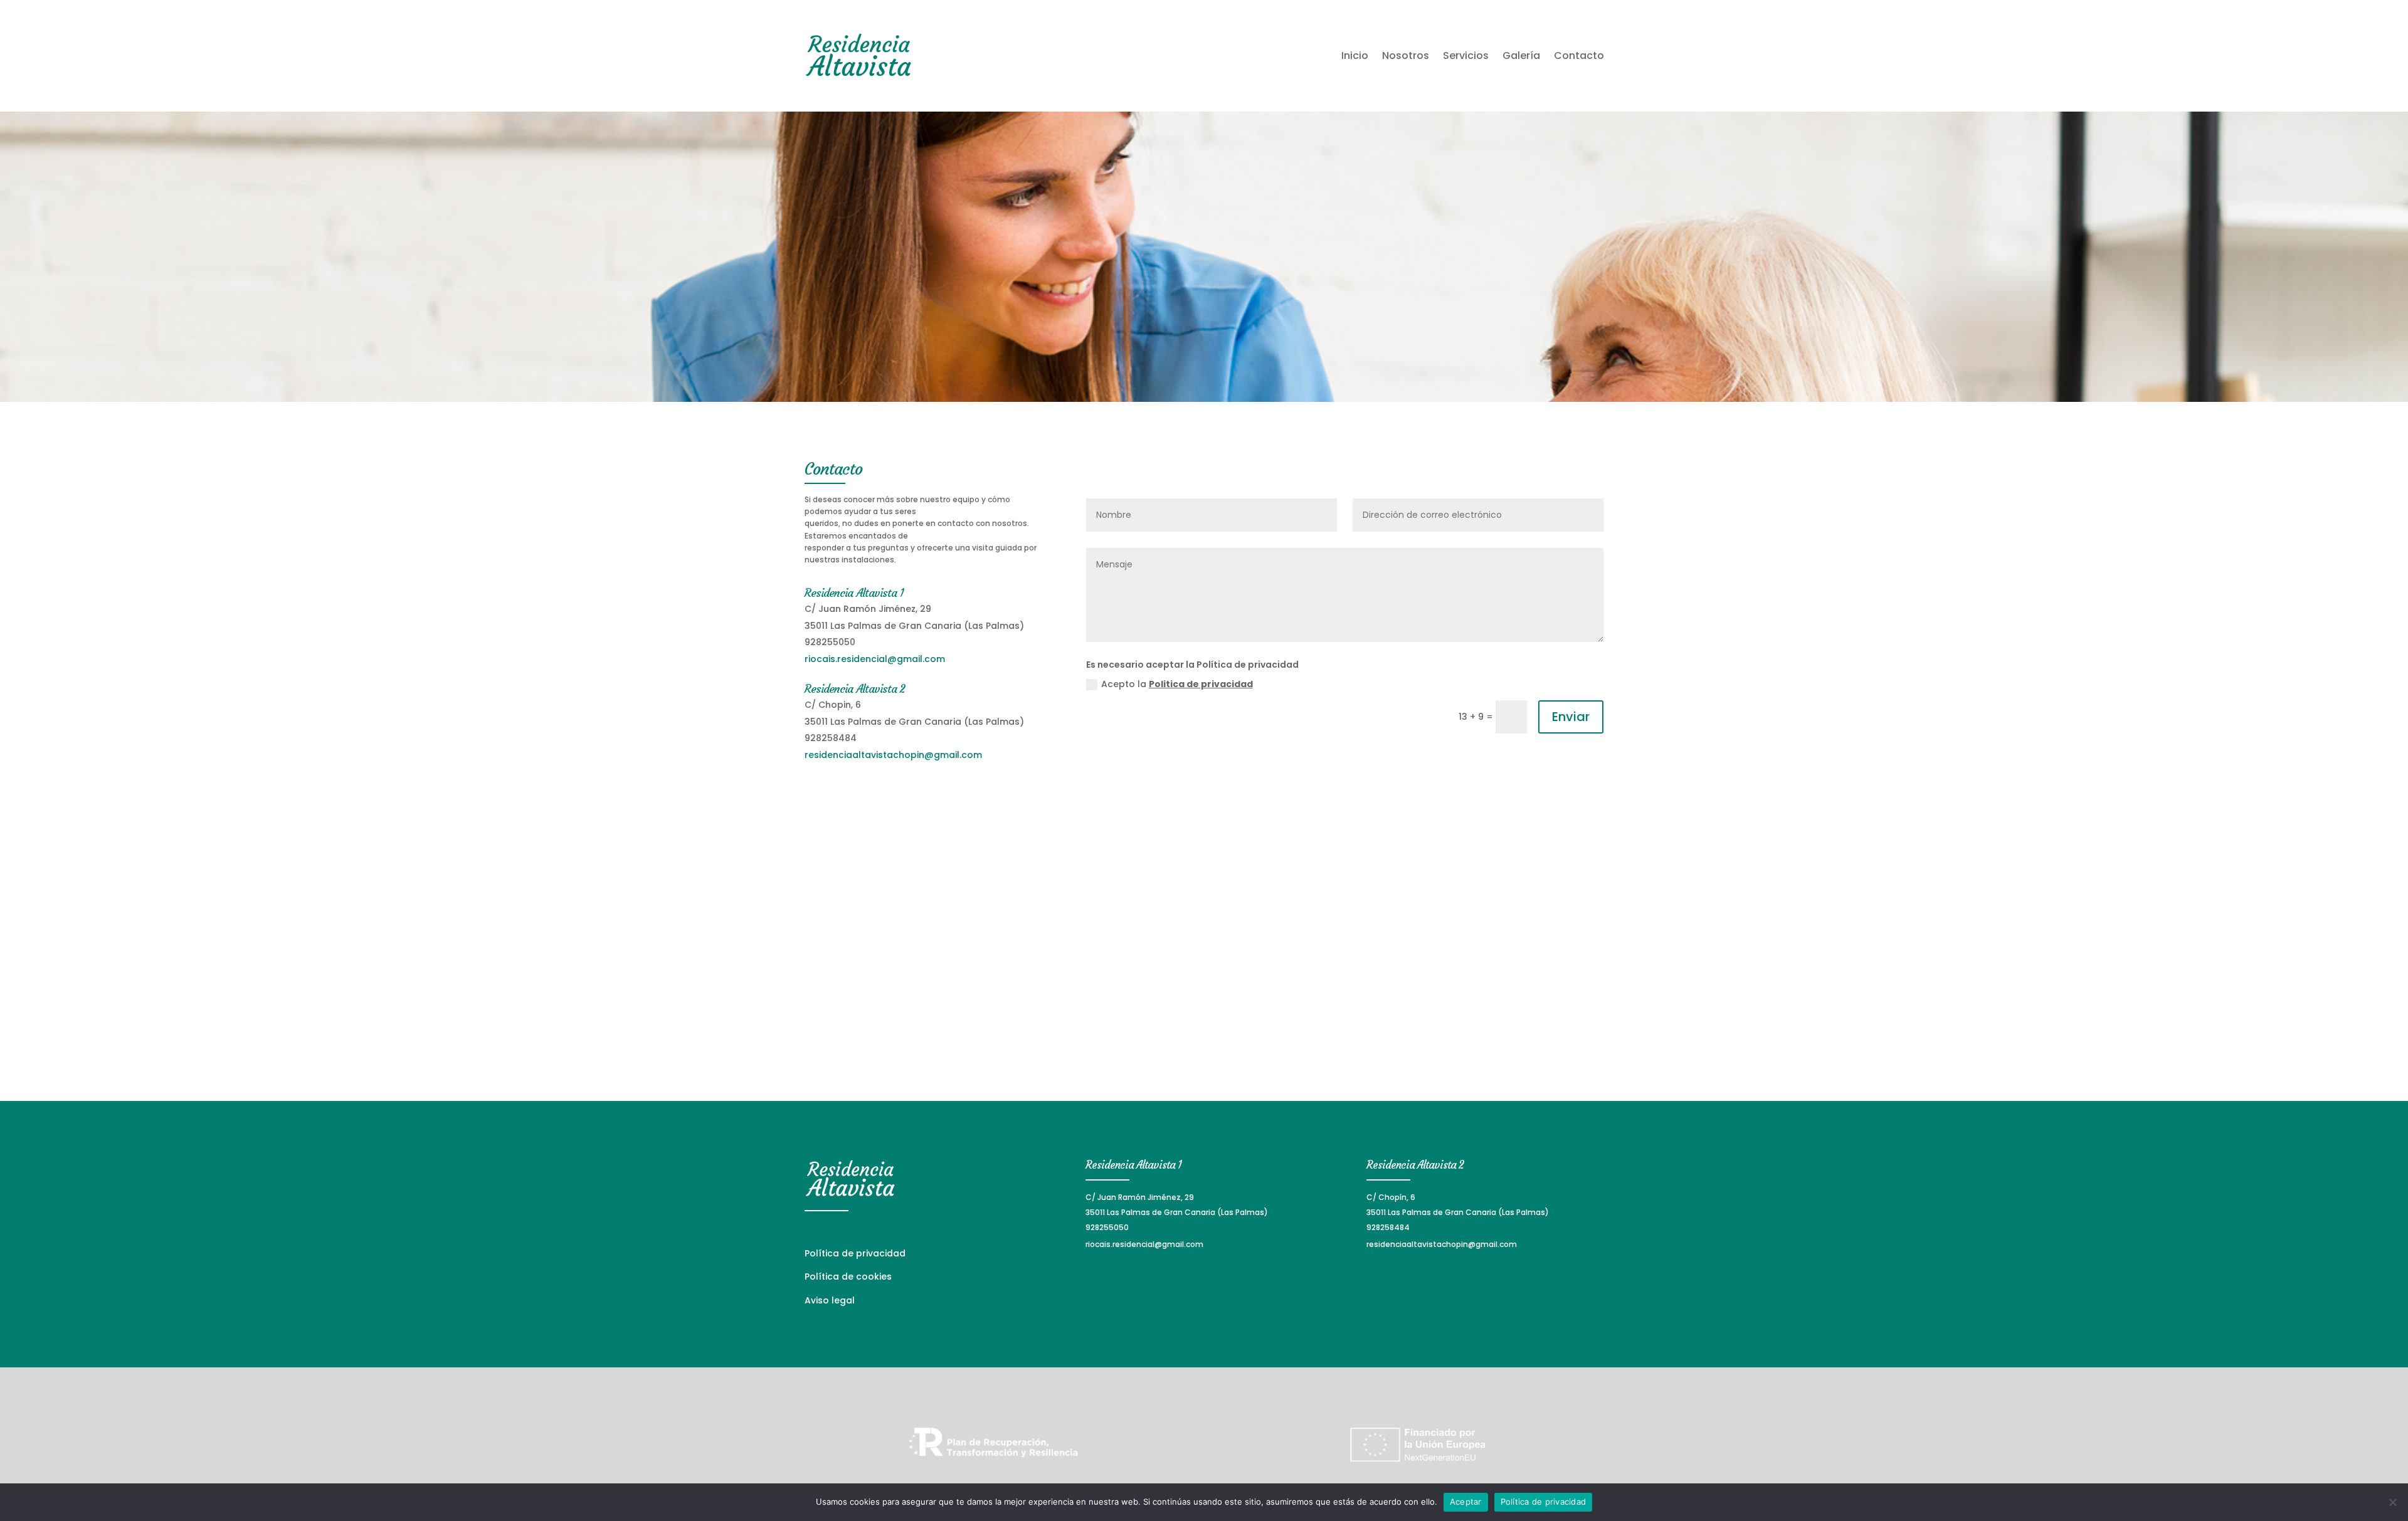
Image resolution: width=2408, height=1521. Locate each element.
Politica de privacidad (1201, 684)
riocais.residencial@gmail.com (875, 659)
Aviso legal (830, 1300)
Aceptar (1466, 1502)
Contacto (1579, 55)
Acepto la (1177, 684)
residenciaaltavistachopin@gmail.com (893, 755)
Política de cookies (848, 1276)
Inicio (1355, 55)
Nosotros (1406, 55)
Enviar (1571, 717)
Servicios (1466, 55)
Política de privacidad (855, 1253)
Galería (1521, 55)
